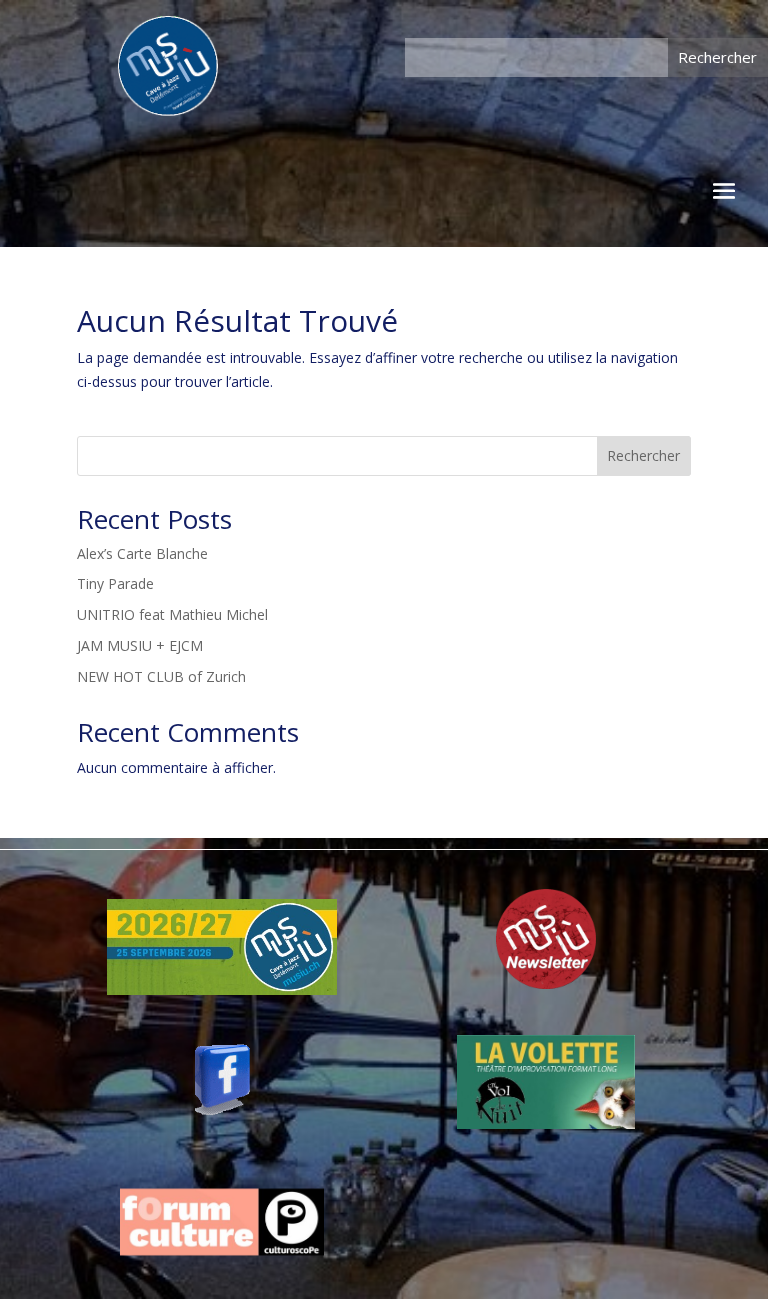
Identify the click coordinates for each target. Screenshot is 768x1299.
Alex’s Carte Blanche (142, 553)
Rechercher (643, 455)
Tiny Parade (115, 583)
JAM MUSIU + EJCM (140, 645)
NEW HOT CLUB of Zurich (161, 676)
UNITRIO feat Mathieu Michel (172, 614)
